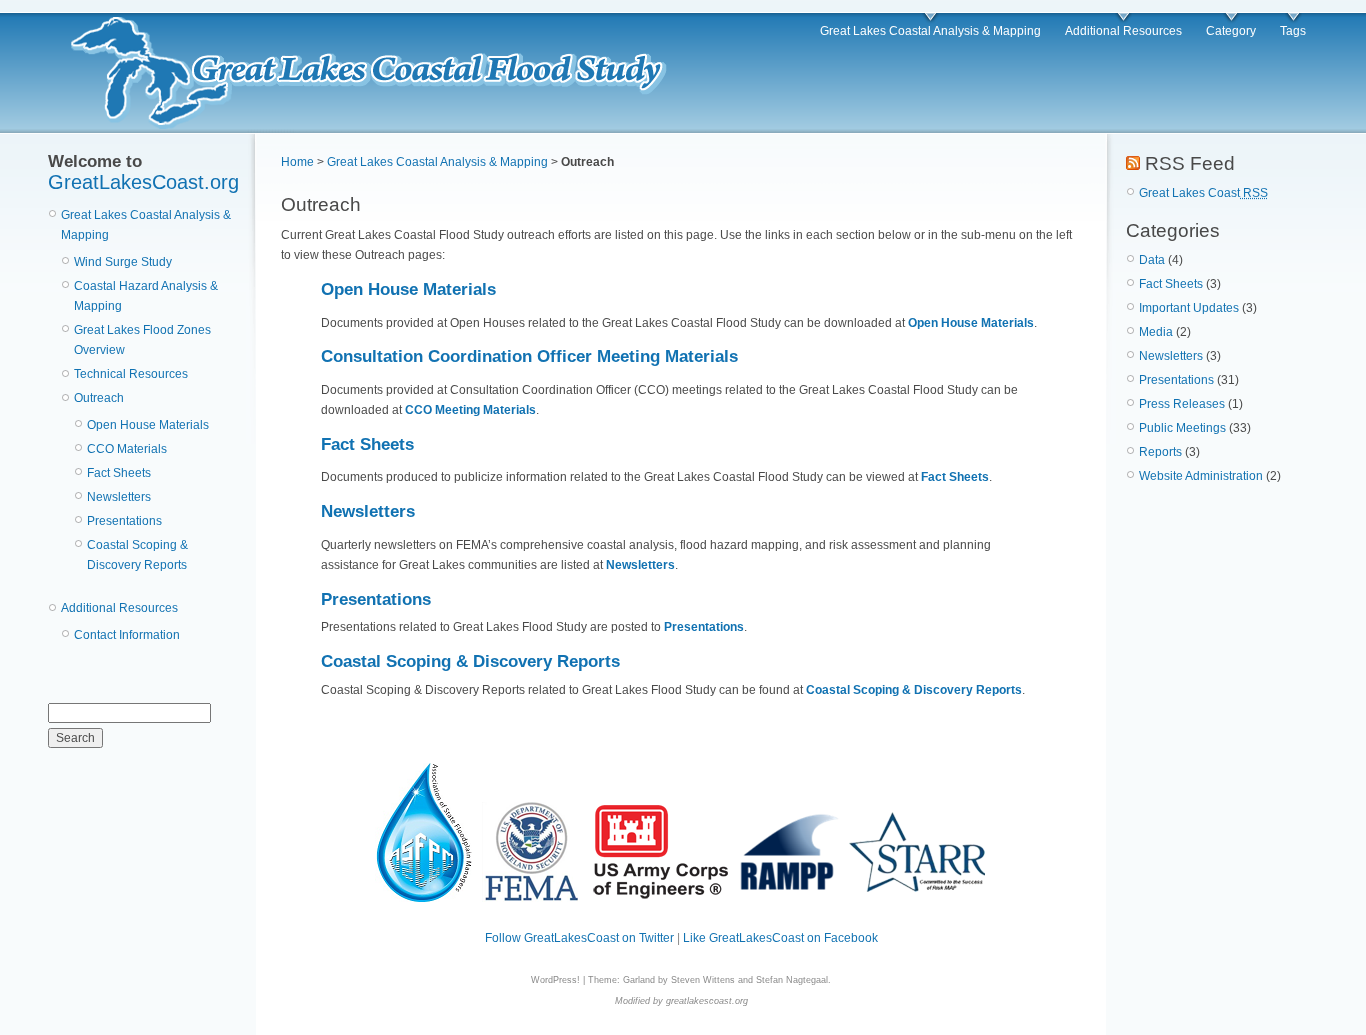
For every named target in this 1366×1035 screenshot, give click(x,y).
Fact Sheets (119, 473)
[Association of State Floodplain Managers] (424, 898)
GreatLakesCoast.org (143, 182)
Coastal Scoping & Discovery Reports (470, 661)
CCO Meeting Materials (470, 410)
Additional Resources (1123, 31)
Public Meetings (1182, 428)
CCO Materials (127, 449)
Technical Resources (131, 374)
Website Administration (1201, 476)
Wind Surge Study (123, 262)
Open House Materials (148, 425)
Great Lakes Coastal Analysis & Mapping (930, 31)
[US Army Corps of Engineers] (661, 898)
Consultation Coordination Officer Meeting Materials (529, 356)
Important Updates (1189, 308)
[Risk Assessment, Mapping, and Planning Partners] (790, 898)
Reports (1160, 452)
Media (1156, 332)
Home (297, 162)
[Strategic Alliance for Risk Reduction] (918, 898)
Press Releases (1182, 404)
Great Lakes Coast (1203, 193)
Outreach (99, 398)
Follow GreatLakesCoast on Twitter (579, 938)
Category (1231, 31)
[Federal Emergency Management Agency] (532, 898)
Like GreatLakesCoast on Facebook (780, 938)
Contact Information (127, 635)
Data (1152, 260)
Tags (1293, 31)
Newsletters (119, 497)
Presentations (124, 521)
